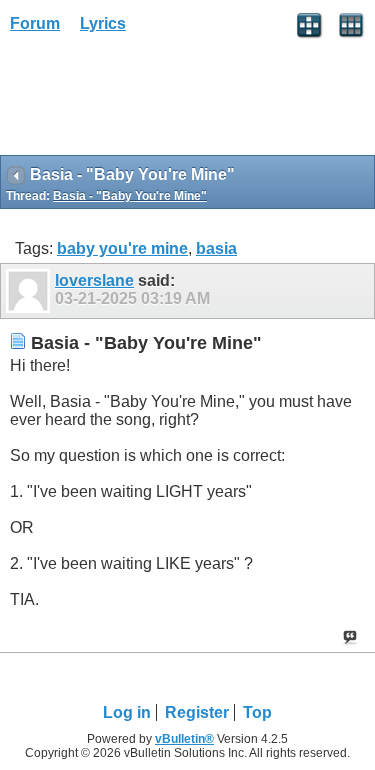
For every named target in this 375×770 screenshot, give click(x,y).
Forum (35, 23)
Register (197, 712)
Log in (127, 712)
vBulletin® (184, 739)
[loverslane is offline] (30, 291)
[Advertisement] (160, 101)
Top (257, 712)
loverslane (94, 280)
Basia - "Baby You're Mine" (130, 196)
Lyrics (103, 23)
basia (216, 248)
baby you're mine (122, 248)
